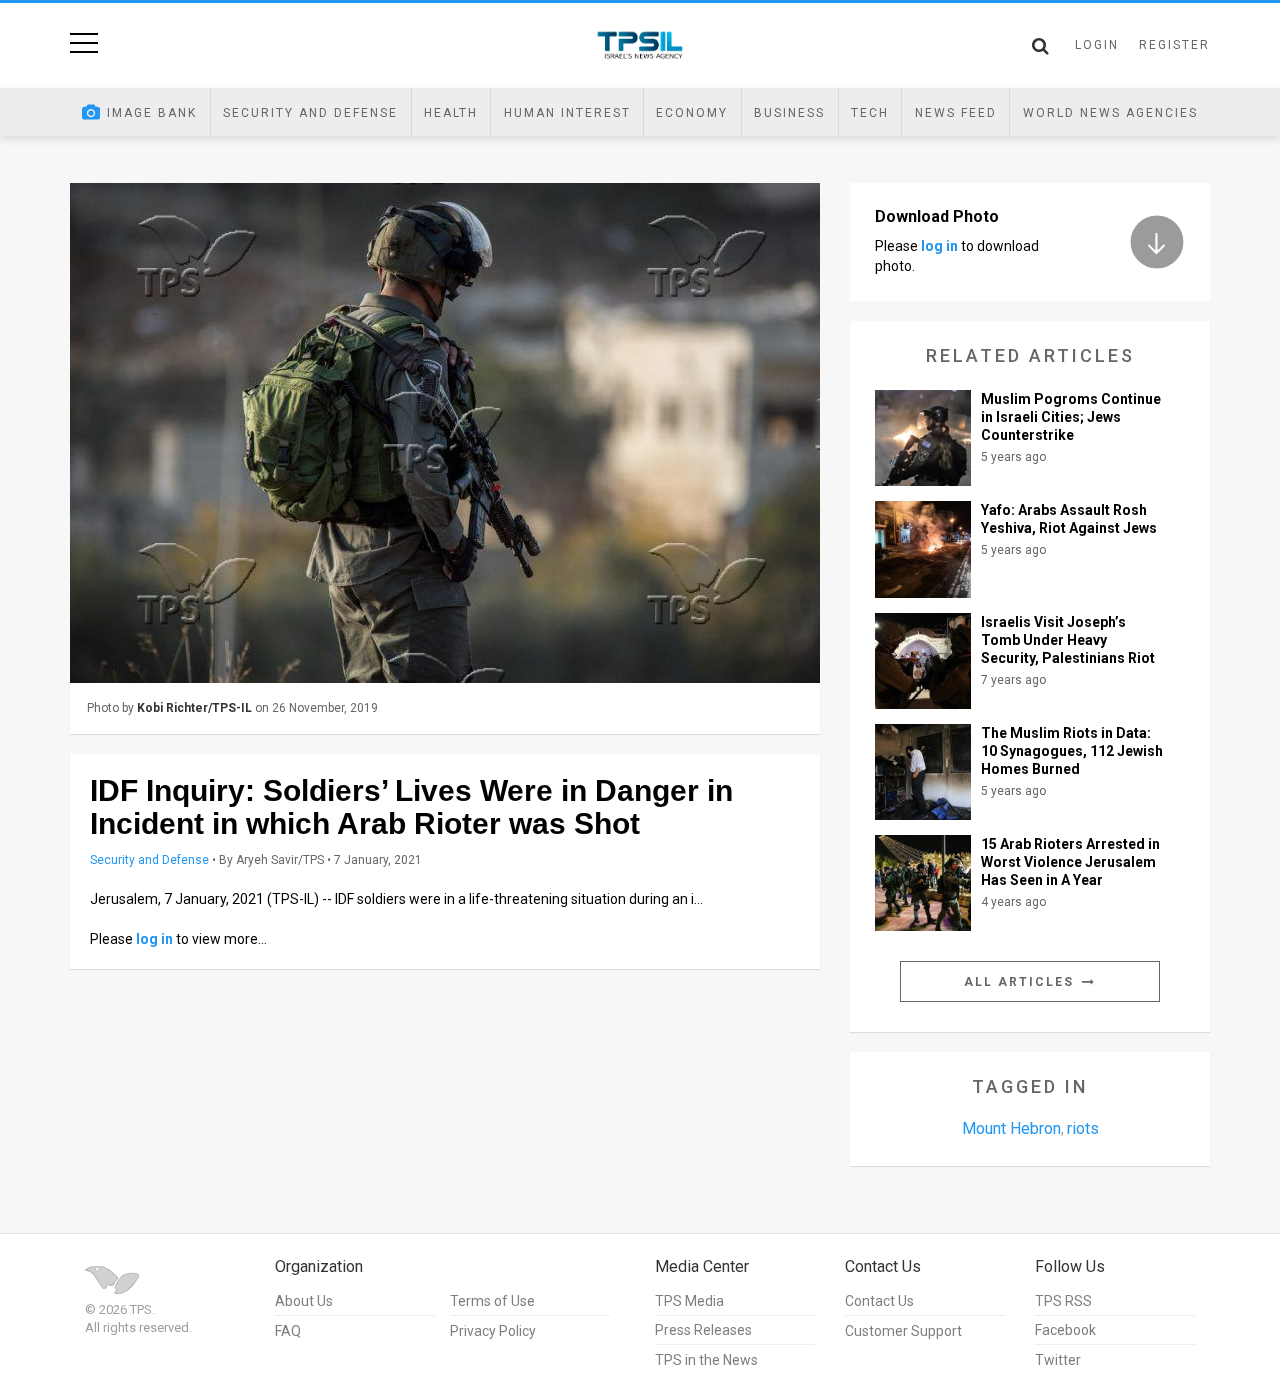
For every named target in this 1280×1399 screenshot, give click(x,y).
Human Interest (567, 113)
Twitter (1058, 1360)
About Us (304, 1301)
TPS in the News (706, 1360)
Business (789, 113)
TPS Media (689, 1301)
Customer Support (903, 1331)
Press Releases (703, 1330)
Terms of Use (492, 1301)
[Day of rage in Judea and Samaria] (445, 433)
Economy (692, 113)
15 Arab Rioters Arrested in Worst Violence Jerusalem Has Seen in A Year (1070, 862)
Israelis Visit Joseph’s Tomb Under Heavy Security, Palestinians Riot (1068, 640)
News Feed (956, 113)
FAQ (288, 1331)
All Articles (1021, 982)
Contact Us (879, 1301)
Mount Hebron (1011, 1128)
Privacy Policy (493, 1331)
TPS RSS (1063, 1301)
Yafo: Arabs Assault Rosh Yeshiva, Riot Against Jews (1069, 519)
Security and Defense (310, 113)
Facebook (1065, 1330)
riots (1083, 1128)
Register (1174, 45)
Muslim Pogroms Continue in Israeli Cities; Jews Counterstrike (1071, 417)
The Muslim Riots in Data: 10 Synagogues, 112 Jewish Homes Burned (1072, 751)
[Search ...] (1040, 46)
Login (1097, 45)
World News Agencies (1110, 113)
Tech (870, 113)
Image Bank (152, 113)
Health (451, 113)
